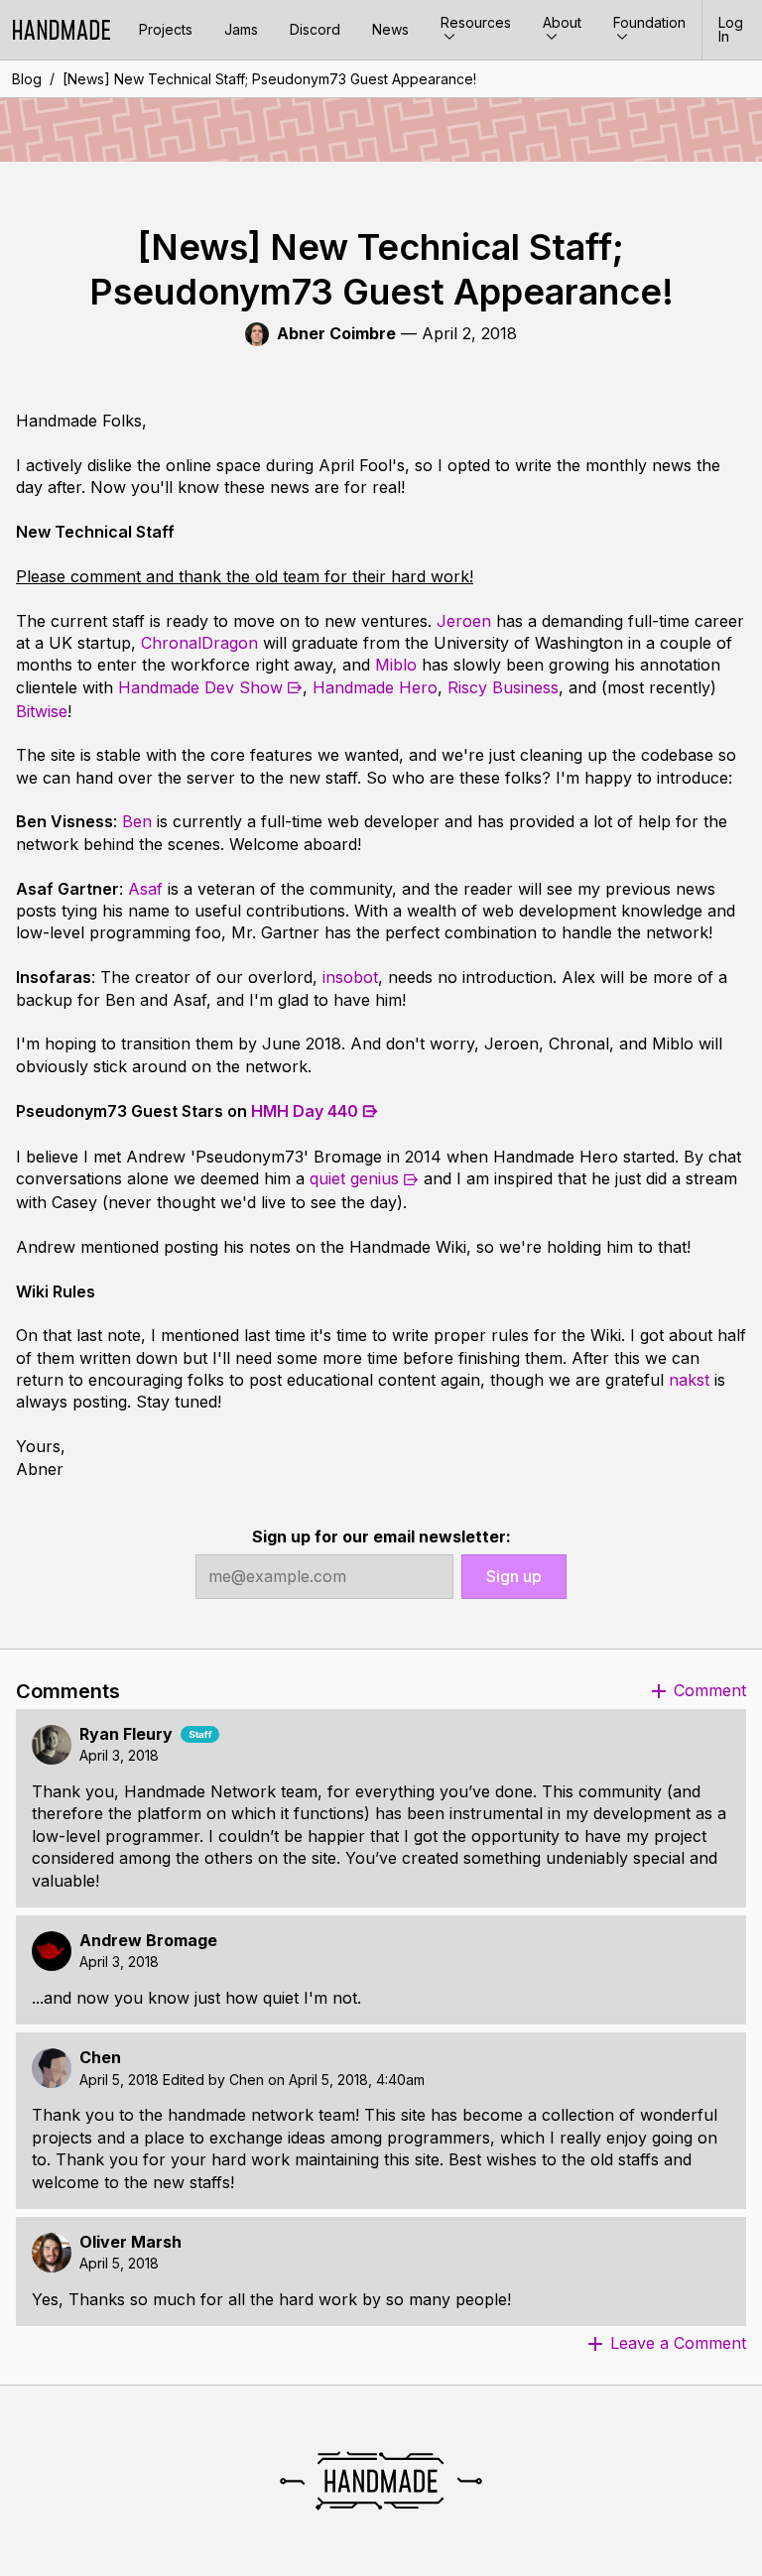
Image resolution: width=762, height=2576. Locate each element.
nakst (689, 1380)
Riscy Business (503, 687)
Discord (315, 29)
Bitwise (42, 711)
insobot (350, 977)
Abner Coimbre (336, 333)
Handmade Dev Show (200, 687)
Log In (731, 29)
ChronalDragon (199, 643)
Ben (137, 821)
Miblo (396, 665)
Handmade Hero (375, 687)
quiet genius (354, 1178)
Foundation (649, 22)
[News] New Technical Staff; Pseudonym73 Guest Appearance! (269, 79)
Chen (100, 2058)
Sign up (514, 1576)
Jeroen (464, 621)
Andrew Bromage (148, 1941)
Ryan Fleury (126, 1734)
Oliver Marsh (130, 2242)
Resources (476, 22)
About (562, 22)
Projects (166, 29)
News (390, 29)
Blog (27, 79)
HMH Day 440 (305, 1111)
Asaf (145, 889)
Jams (241, 29)
